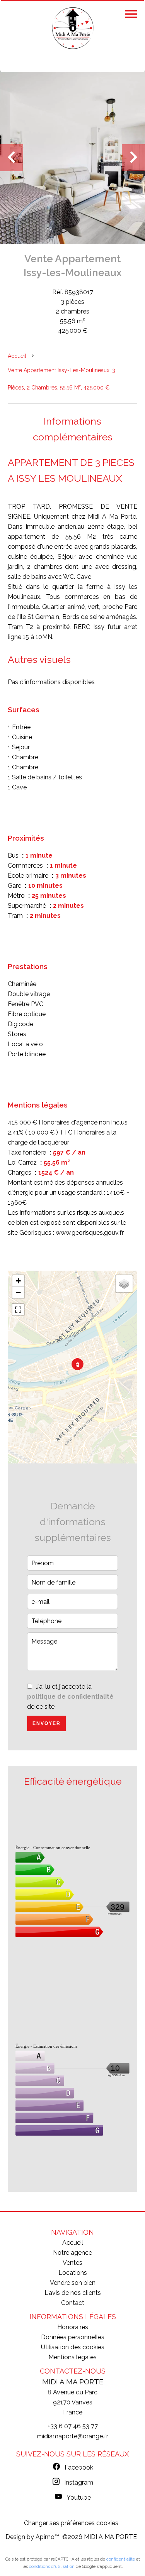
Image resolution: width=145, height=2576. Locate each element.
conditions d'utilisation (52, 2567)
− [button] (18, 1292)
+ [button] (18, 1281)
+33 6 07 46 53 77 (73, 2426)
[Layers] (124, 1284)
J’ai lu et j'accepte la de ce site (70, 1697)
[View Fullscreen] (18, 1310)
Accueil (17, 356)
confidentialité (121, 2559)
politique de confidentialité (70, 1697)
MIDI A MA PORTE (73, 2382)
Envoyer (47, 1723)
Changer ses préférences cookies (71, 2523)
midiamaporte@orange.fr (73, 2436)
